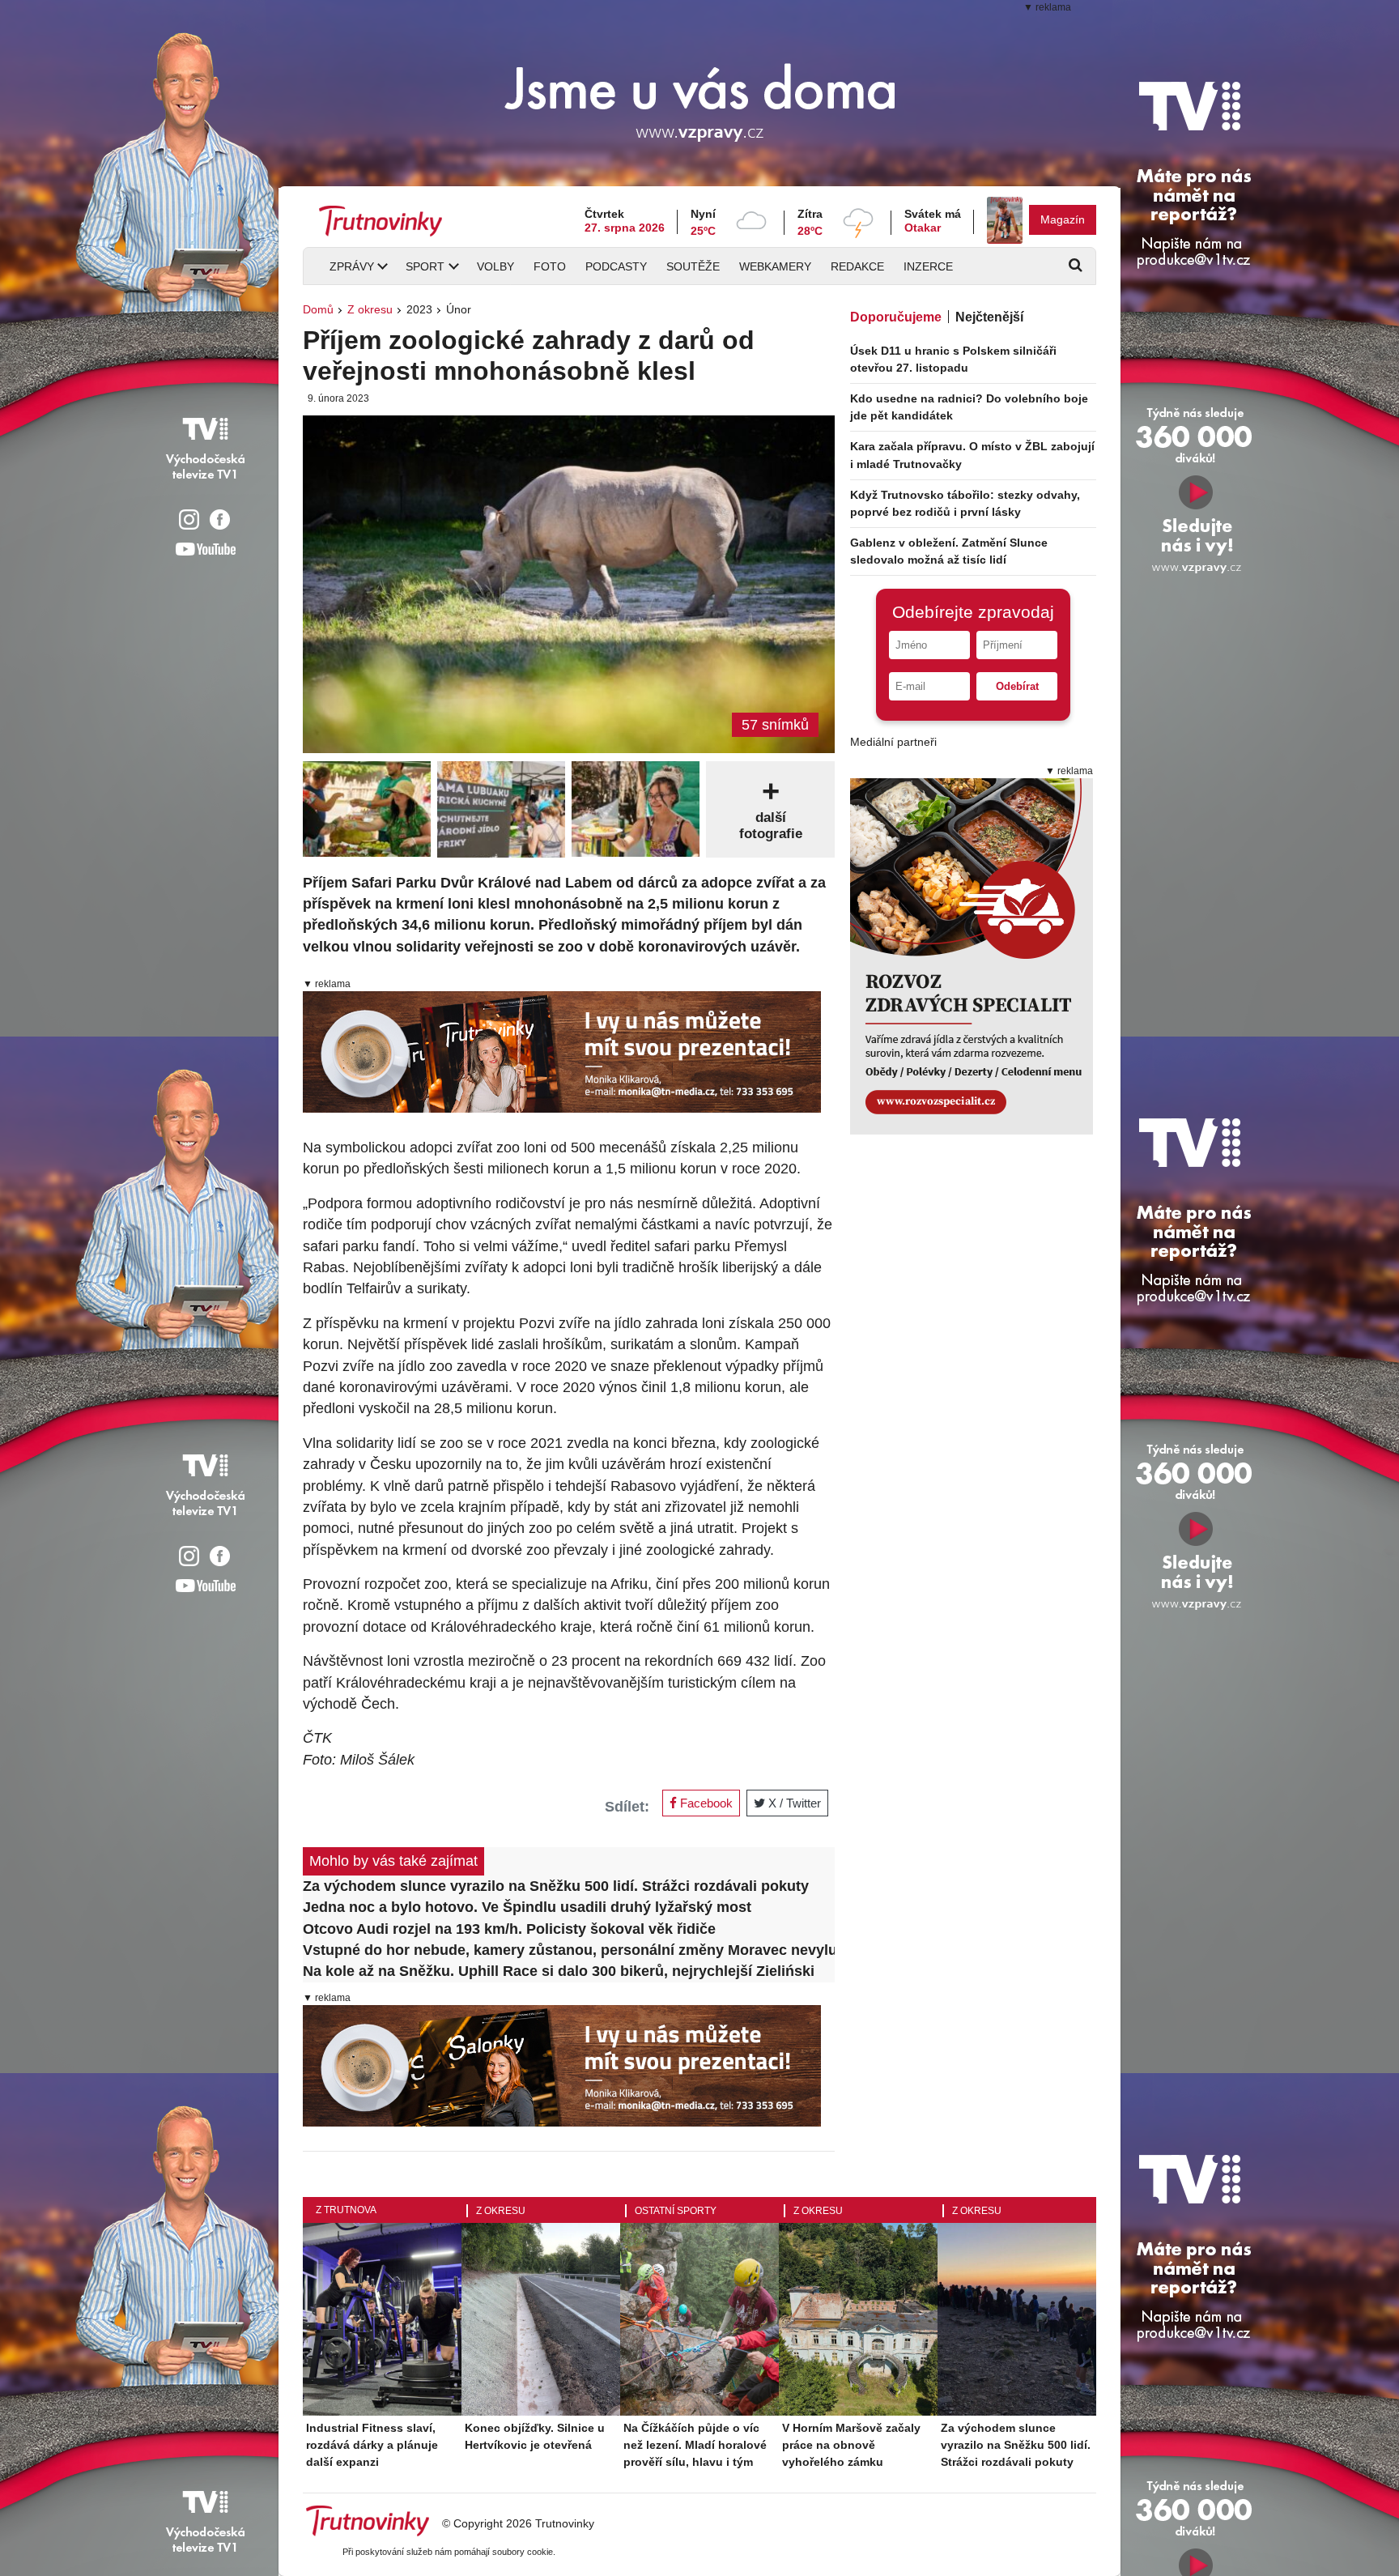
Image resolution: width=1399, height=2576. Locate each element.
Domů (318, 309)
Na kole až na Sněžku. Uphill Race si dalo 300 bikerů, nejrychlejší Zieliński (559, 1971)
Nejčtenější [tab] (989, 317)
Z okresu (370, 309)
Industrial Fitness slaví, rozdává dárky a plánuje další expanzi (372, 2445)
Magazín (1063, 219)
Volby (495, 266)
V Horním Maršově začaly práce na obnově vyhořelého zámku (851, 2445)
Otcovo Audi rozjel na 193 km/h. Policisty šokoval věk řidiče (509, 1929)
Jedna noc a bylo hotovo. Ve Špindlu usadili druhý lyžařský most (527, 1907)
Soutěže (693, 266)
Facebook (705, 1803)
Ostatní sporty (676, 2211)
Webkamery (775, 266)
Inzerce (928, 266)
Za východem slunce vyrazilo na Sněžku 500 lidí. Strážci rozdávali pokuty (556, 1886)
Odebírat (1017, 686)
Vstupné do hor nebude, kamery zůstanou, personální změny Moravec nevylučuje (569, 1950)
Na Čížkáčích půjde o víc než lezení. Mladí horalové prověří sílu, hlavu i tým (695, 2445)
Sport (425, 266)
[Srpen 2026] (1005, 220)
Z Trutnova (346, 2210)
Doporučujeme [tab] (896, 317)
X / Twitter (793, 1803)
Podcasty (616, 266)
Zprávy (352, 266)
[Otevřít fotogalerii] (367, 809)
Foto (550, 266)
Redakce (857, 266)
